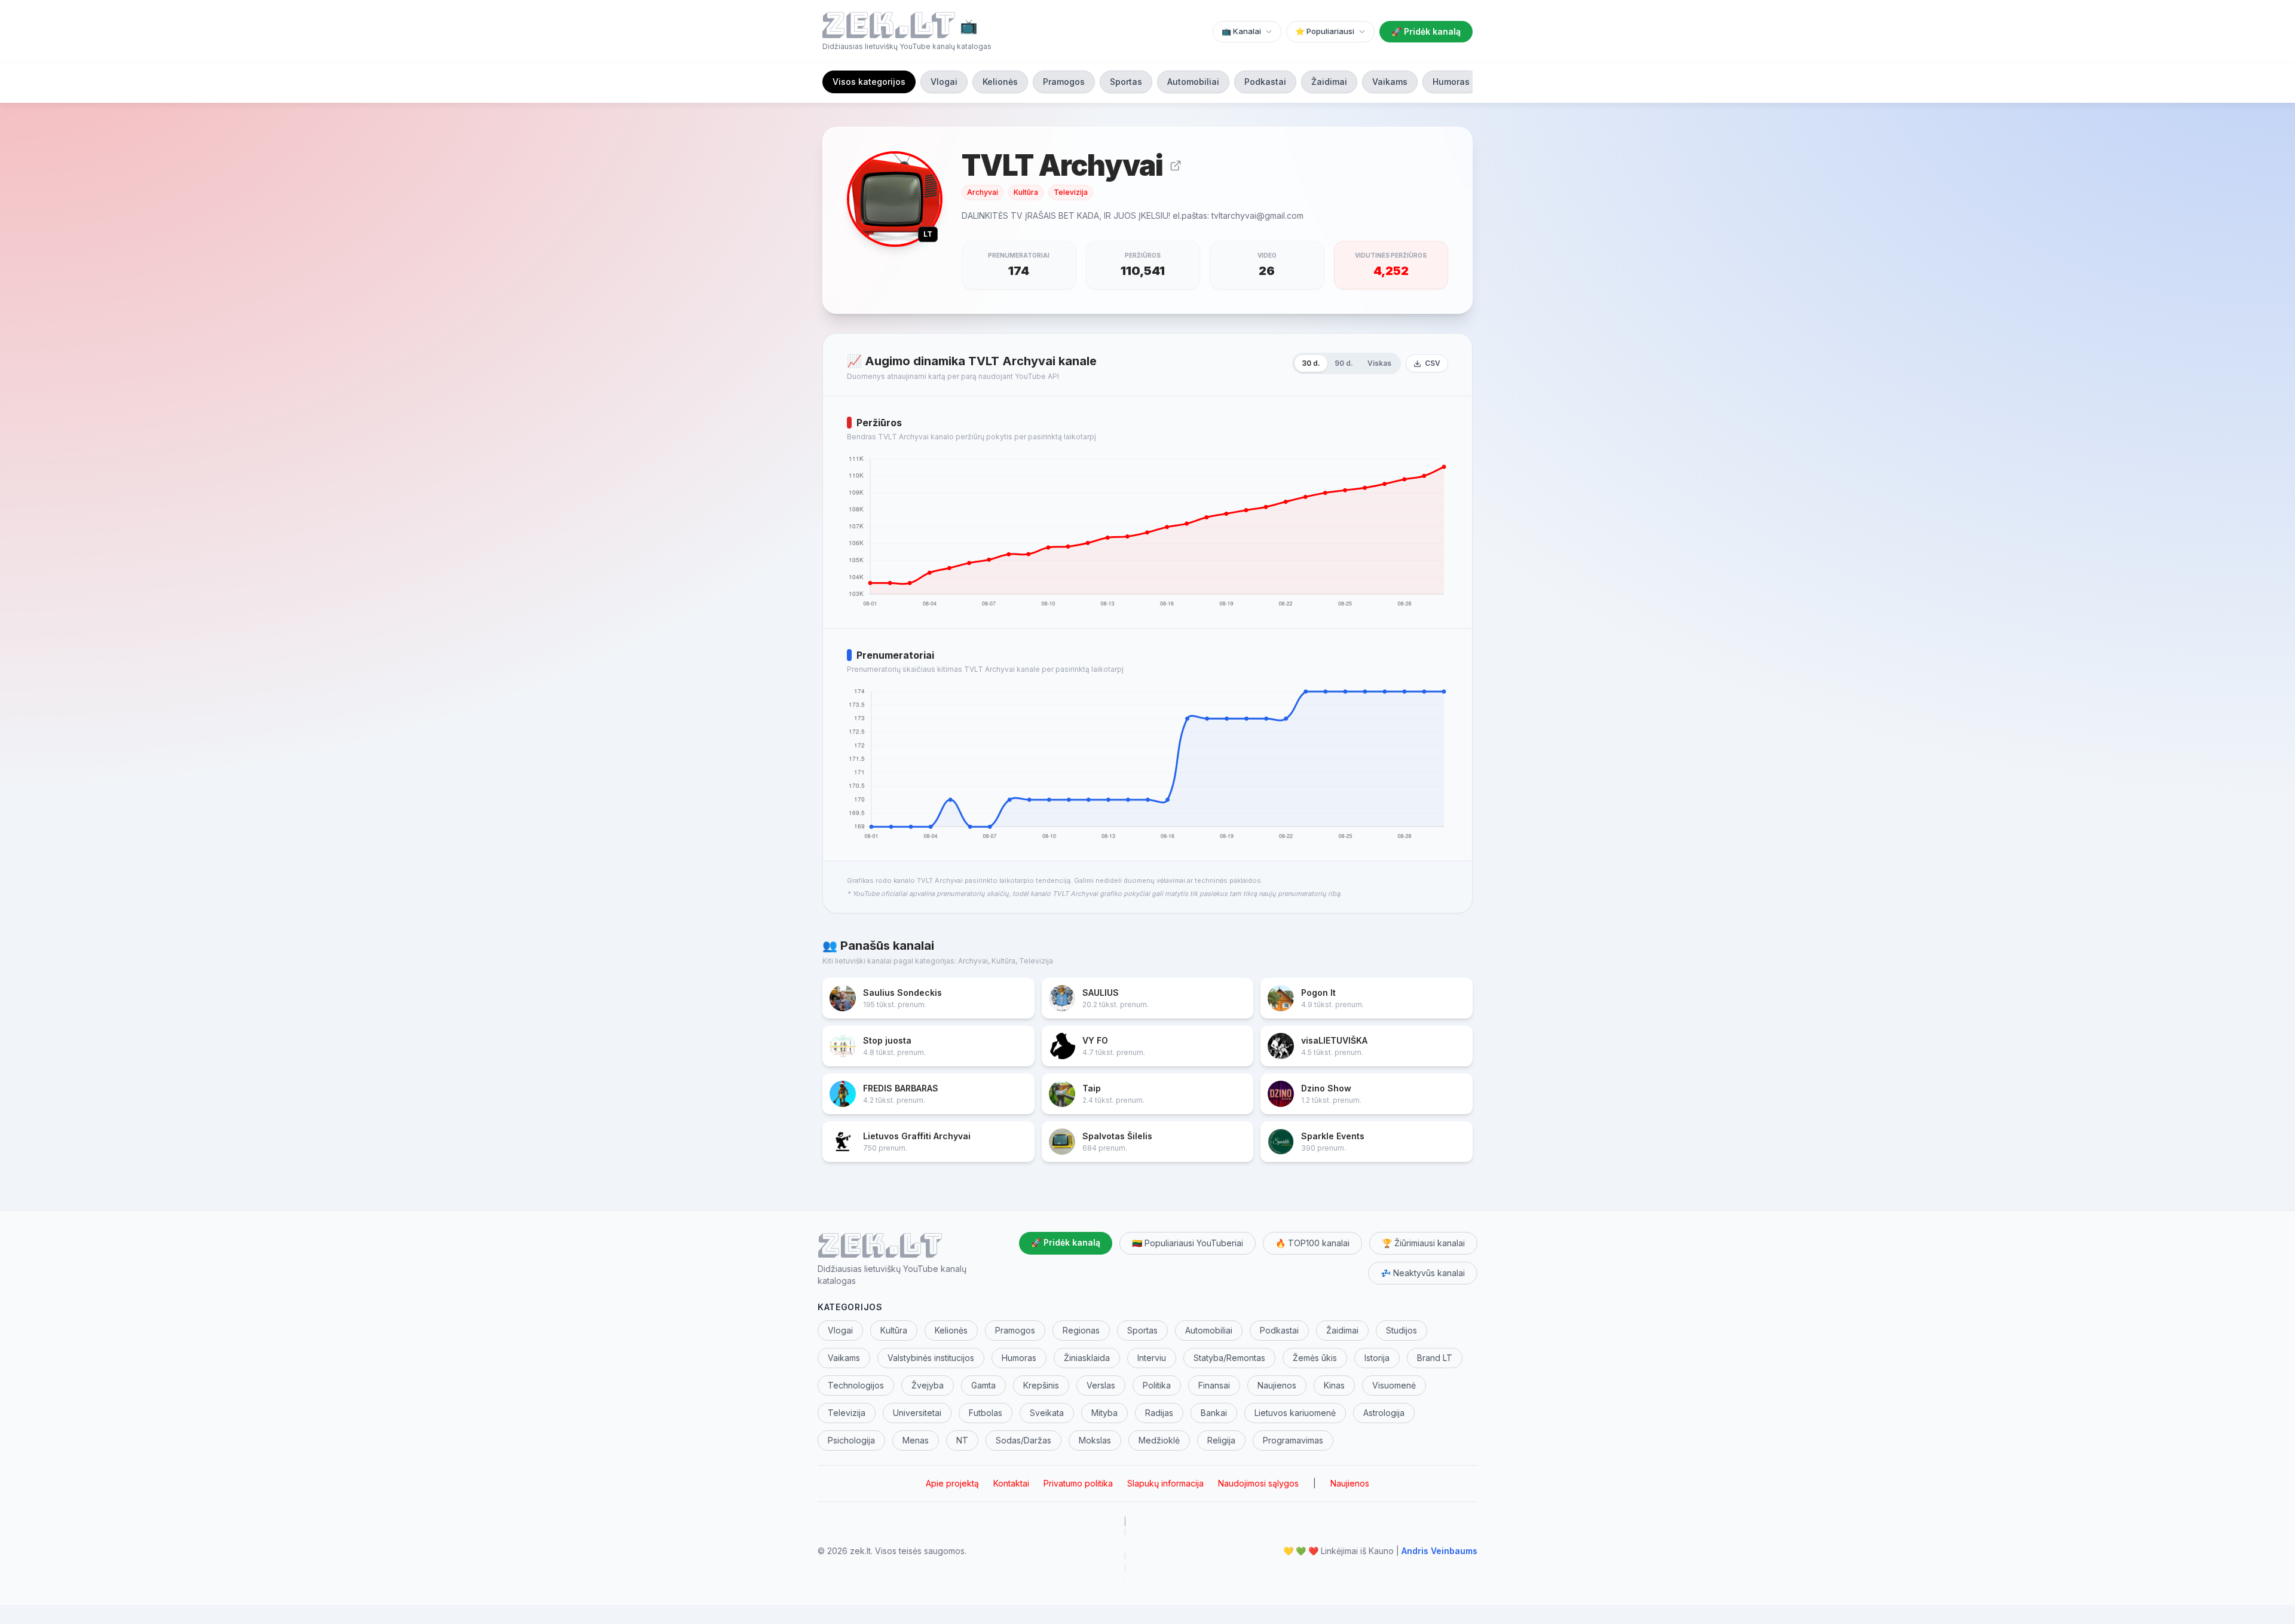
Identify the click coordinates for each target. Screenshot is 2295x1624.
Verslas (1101, 1385)
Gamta (983, 1385)
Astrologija (1384, 1413)
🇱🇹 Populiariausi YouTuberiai (1188, 1243)
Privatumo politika (1078, 1483)
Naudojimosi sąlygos (1258, 1483)
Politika (1157, 1385)
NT (962, 1440)
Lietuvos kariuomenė (1295, 1413)
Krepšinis (1041, 1385)
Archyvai (983, 192)
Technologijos (856, 1385)
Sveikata (1047, 1413)
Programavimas (1293, 1440)
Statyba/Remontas (1229, 1358)
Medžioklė (1159, 1440)
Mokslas (1095, 1440)
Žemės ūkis (1315, 1358)
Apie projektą (952, 1483)
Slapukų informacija (1165, 1483)
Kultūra (1026, 192)
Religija (1221, 1440)
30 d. (1311, 363)
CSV (1433, 363)
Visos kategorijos (869, 82)
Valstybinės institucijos (931, 1358)
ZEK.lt (880, 1244)
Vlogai (944, 82)
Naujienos (1277, 1385)
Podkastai (1265, 82)
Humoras (1451, 82)
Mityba (1104, 1413)
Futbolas (986, 1413)
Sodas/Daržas (1023, 1440)
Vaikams (1390, 82)
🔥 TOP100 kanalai (1312, 1243)
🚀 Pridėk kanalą (1426, 31)
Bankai (1214, 1413)
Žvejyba (928, 1385)
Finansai (1214, 1385)
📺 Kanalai (1241, 31)
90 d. (1344, 363)
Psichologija (851, 1440)
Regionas (1081, 1330)
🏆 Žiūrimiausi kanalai (1423, 1243)
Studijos (1402, 1330)
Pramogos (1064, 82)
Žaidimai (1329, 82)
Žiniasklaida (1087, 1358)
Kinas (1334, 1385)
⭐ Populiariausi (1325, 31)
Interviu (1152, 1358)
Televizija (1071, 192)
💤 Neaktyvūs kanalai (1423, 1273)
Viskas (1379, 363)
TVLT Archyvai (1062, 166)
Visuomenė (1394, 1385)
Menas (916, 1440)
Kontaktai (1011, 1483)
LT (928, 234)
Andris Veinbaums (1439, 1551)
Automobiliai (1193, 82)
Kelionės (1000, 82)
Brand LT (1435, 1358)
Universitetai (917, 1413)
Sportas (1126, 82)
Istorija (1377, 1358)
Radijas (1159, 1413)
